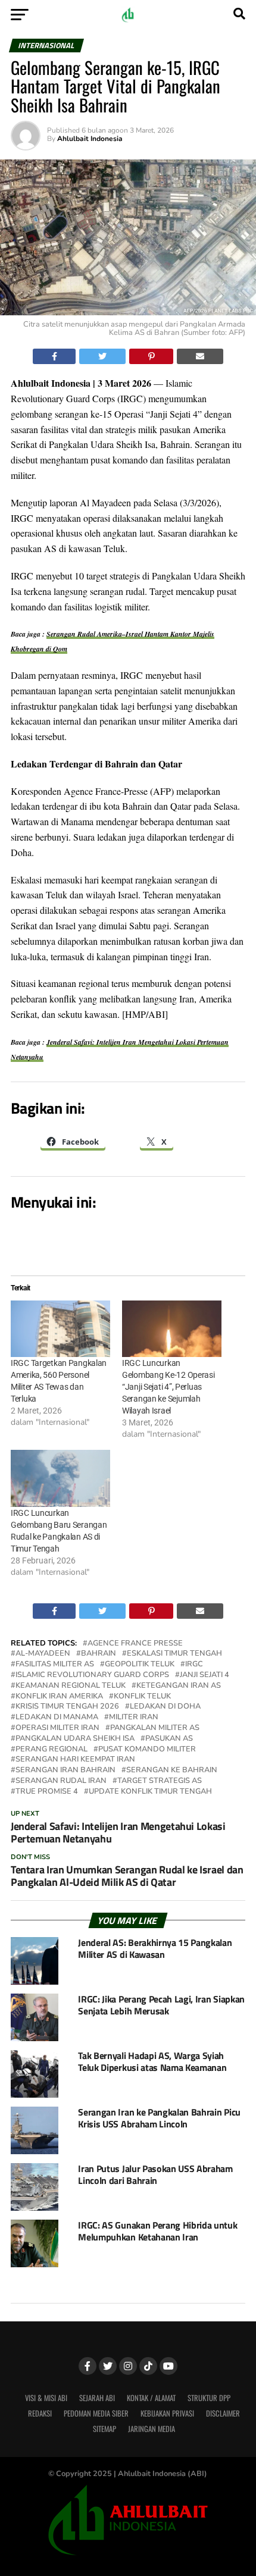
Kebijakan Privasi (167, 2413)
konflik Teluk (142, 1696)
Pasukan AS (169, 1739)
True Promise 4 (47, 1792)
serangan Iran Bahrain (65, 1770)
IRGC (194, 1664)
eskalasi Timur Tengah (174, 1654)
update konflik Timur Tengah (150, 1792)
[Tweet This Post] (102, 356)
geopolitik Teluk (140, 1664)
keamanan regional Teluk (71, 1686)
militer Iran (134, 1717)
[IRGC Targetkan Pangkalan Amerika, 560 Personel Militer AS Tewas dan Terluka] (60, 1329)
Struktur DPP (209, 2398)
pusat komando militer (147, 1749)
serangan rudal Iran (61, 1781)
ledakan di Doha (165, 1707)
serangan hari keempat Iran (75, 1759)
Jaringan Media (152, 2429)
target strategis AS (160, 1781)
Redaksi (40, 2413)
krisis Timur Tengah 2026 (67, 1707)
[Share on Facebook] (54, 356)
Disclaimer (223, 2413)
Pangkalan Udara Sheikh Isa (75, 1739)
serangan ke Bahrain (172, 1770)
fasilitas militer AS (55, 1664)
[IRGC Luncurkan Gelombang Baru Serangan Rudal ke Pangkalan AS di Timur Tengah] (60, 1478)
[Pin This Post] (152, 356)
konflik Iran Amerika (59, 1696)
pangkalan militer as (155, 1728)
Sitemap (104, 2429)
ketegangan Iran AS (179, 1686)
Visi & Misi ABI (46, 2398)
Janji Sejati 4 (205, 1675)
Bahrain (99, 1654)
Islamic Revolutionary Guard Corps (92, 1675)
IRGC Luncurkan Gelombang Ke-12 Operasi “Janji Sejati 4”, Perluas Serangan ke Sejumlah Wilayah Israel (168, 1387)
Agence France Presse (135, 1643)
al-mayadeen (43, 1654)
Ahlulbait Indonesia (90, 139)
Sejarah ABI (97, 2398)
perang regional (51, 1749)
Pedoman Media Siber (96, 2413)
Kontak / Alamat (151, 2398)
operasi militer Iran (57, 1728)
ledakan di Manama (57, 1717)
